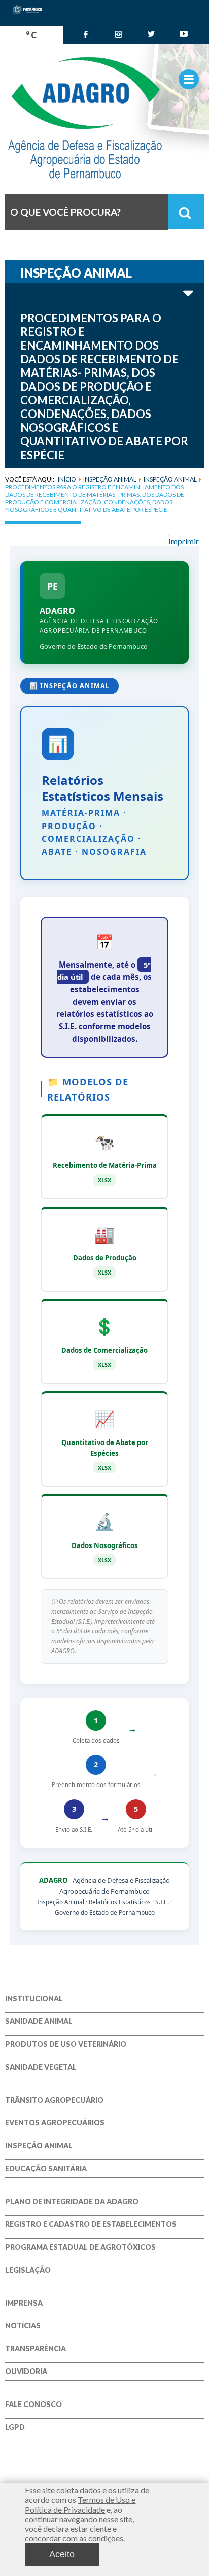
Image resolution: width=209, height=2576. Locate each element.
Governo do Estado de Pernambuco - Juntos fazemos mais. (104, 118)
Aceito (62, 2554)
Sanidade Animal (39, 2021)
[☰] (189, 79)
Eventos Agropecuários (55, 2123)
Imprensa (24, 2303)
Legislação (28, 2270)
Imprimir (184, 541)
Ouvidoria (26, 2372)
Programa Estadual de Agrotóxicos (80, 2247)
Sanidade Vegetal (41, 2067)
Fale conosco (33, 2405)
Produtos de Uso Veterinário (66, 2044)
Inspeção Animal (39, 2146)
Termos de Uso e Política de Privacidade (80, 2504)
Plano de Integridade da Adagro (72, 2202)
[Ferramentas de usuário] (169, 535)
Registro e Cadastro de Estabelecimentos (91, 2224)
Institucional (34, 1999)
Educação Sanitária (46, 2169)
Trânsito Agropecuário (54, 2100)
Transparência (36, 2349)
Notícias (23, 2326)
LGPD (15, 2427)
